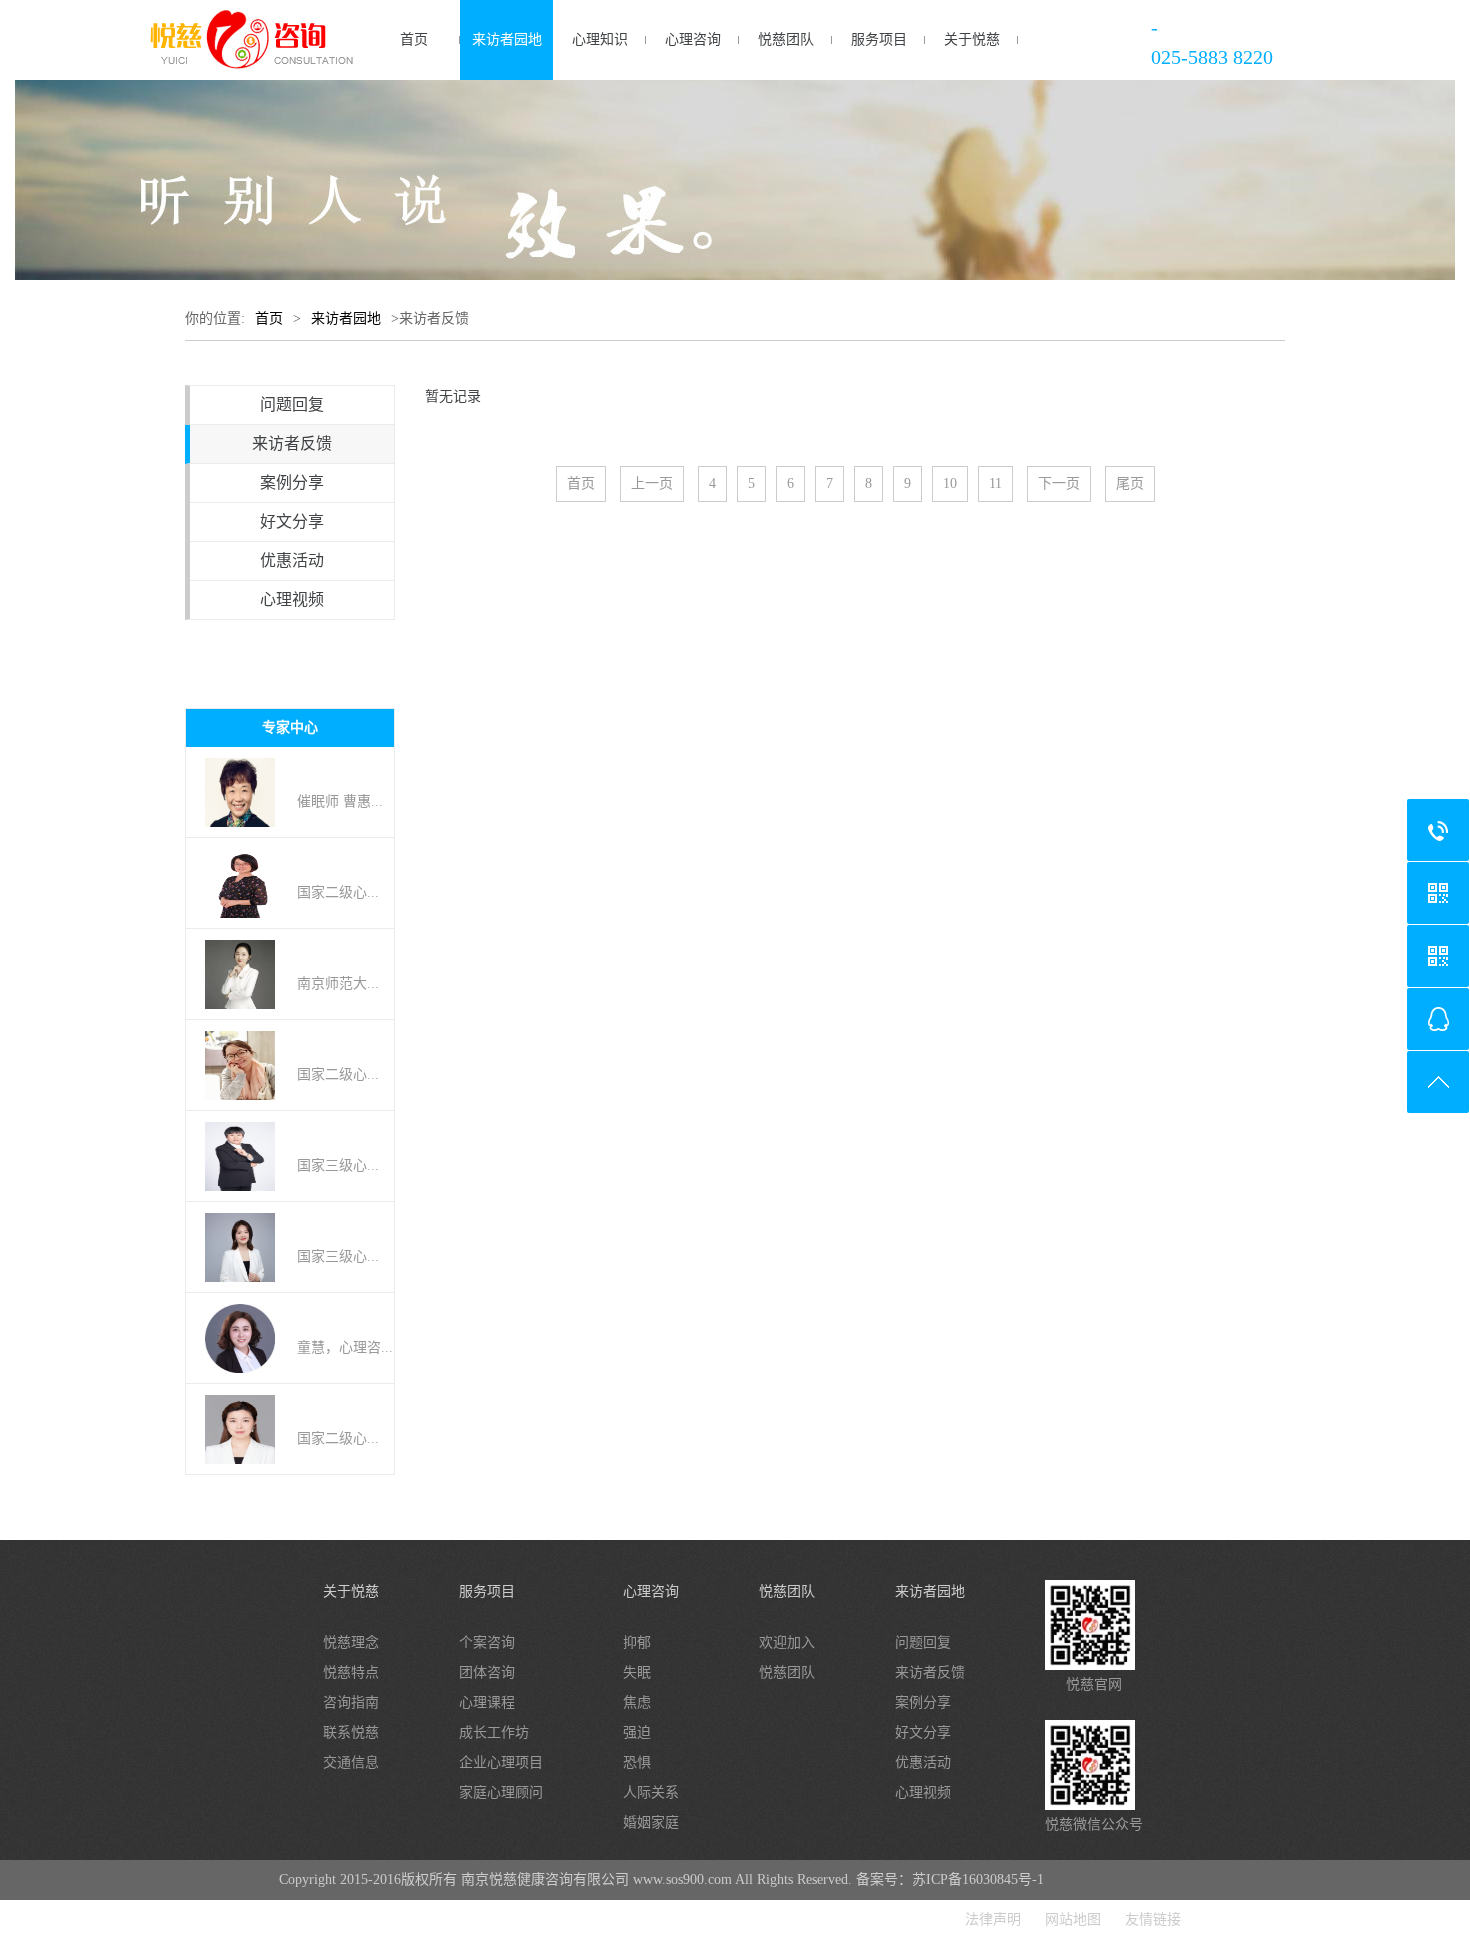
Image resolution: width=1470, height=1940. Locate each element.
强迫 (637, 1732)
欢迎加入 (787, 1642)
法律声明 (993, 1919)
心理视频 (292, 599)
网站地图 (1073, 1919)
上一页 (652, 483)
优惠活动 (292, 560)
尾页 (1130, 483)
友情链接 (1153, 1919)
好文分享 (292, 521)
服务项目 (879, 39)
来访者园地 (507, 39)
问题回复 (292, 404)
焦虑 (637, 1702)
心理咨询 (693, 39)
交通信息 (351, 1762)
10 (950, 483)
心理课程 (487, 1702)
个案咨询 (487, 1642)
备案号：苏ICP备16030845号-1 (950, 1879)
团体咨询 (487, 1672)
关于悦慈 (972, 39)
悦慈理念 (351, 1642)
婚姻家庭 (651, 1822)
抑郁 (637, 1642)
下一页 (1059, 483)
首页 (414, 39)
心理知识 (600, 39)
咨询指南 (351, 1702)
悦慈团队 (786, 39)
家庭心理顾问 (501, 1792)
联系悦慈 (351, 1732)
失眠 (637, 1672)
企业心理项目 (501, 1762)
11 (995, 483)
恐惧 (637, 1762)
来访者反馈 (292, 443)
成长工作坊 (494, 1732)
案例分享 (292, 482)
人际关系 (651, 1792)
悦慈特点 (351, 1672)
